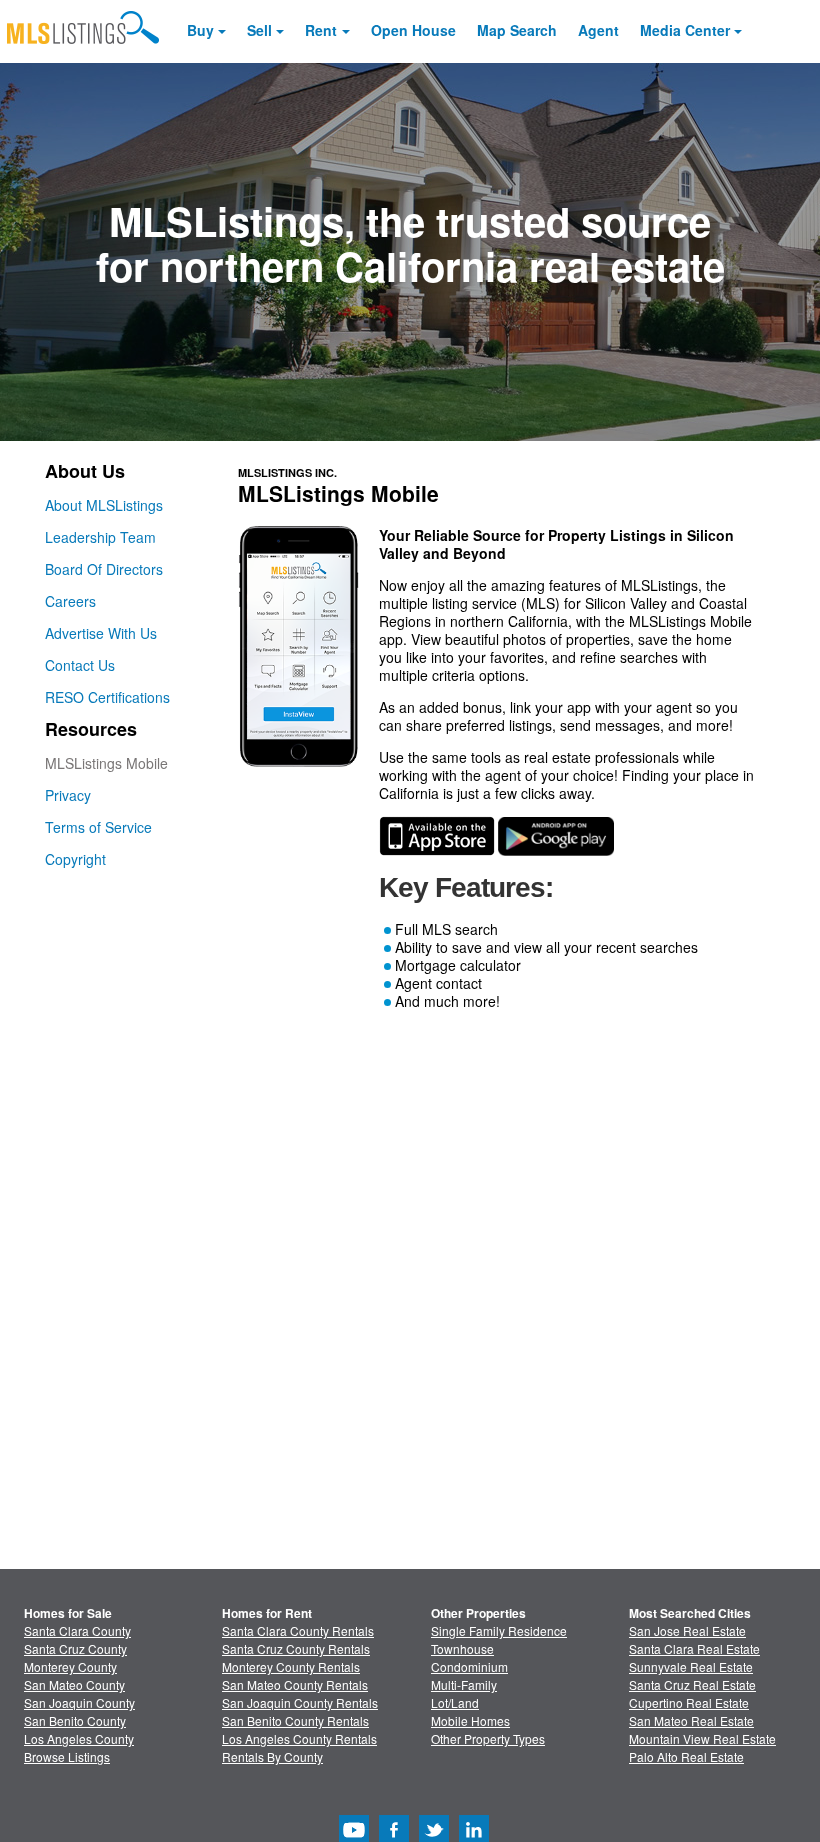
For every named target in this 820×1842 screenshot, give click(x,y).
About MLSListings (104, 505)
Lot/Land (455, 1702)
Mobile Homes (470, 1720)
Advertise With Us (101, 633)
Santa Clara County (77, 1630)
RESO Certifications (107, 697)
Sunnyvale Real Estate (691, 1666)
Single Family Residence (499, 1630)
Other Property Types (488, 1738)
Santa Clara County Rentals (298, 1630)
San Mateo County (74, 1684)
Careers (70, 601)
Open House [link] (413, 30)
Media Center (685, 30)
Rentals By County (272, 1756)
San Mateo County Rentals (295, 1684)
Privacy (68, 795)
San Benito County (75, 1720)
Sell (259, 30)
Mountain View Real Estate (702, 1738)
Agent (598, 30)
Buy (200, 30)
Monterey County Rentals (291, 1666)
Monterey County (70, 1666)
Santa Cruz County (75, 1648)
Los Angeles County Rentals (299, 1738)
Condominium (469, 1666)
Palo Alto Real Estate (686, 1756)
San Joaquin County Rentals (300, 1702)
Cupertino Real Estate (689, 1702)
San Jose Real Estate (687, 1630)
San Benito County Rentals (295, 1720)
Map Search (517, 30)
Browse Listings (67, 1756)
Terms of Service (98, 827)
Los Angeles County (79, 1738)
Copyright (75, 859)
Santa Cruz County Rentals (296, 1648)
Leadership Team (100, 537)
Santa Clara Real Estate (694, 1648)
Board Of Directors (104, 569)
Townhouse (462, 1648)
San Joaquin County (79, 1702)
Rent (321, 30)
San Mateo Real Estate (691, 1720)
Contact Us (80, 665)
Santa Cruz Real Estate (692, 1684)
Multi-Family (464, 1684)
